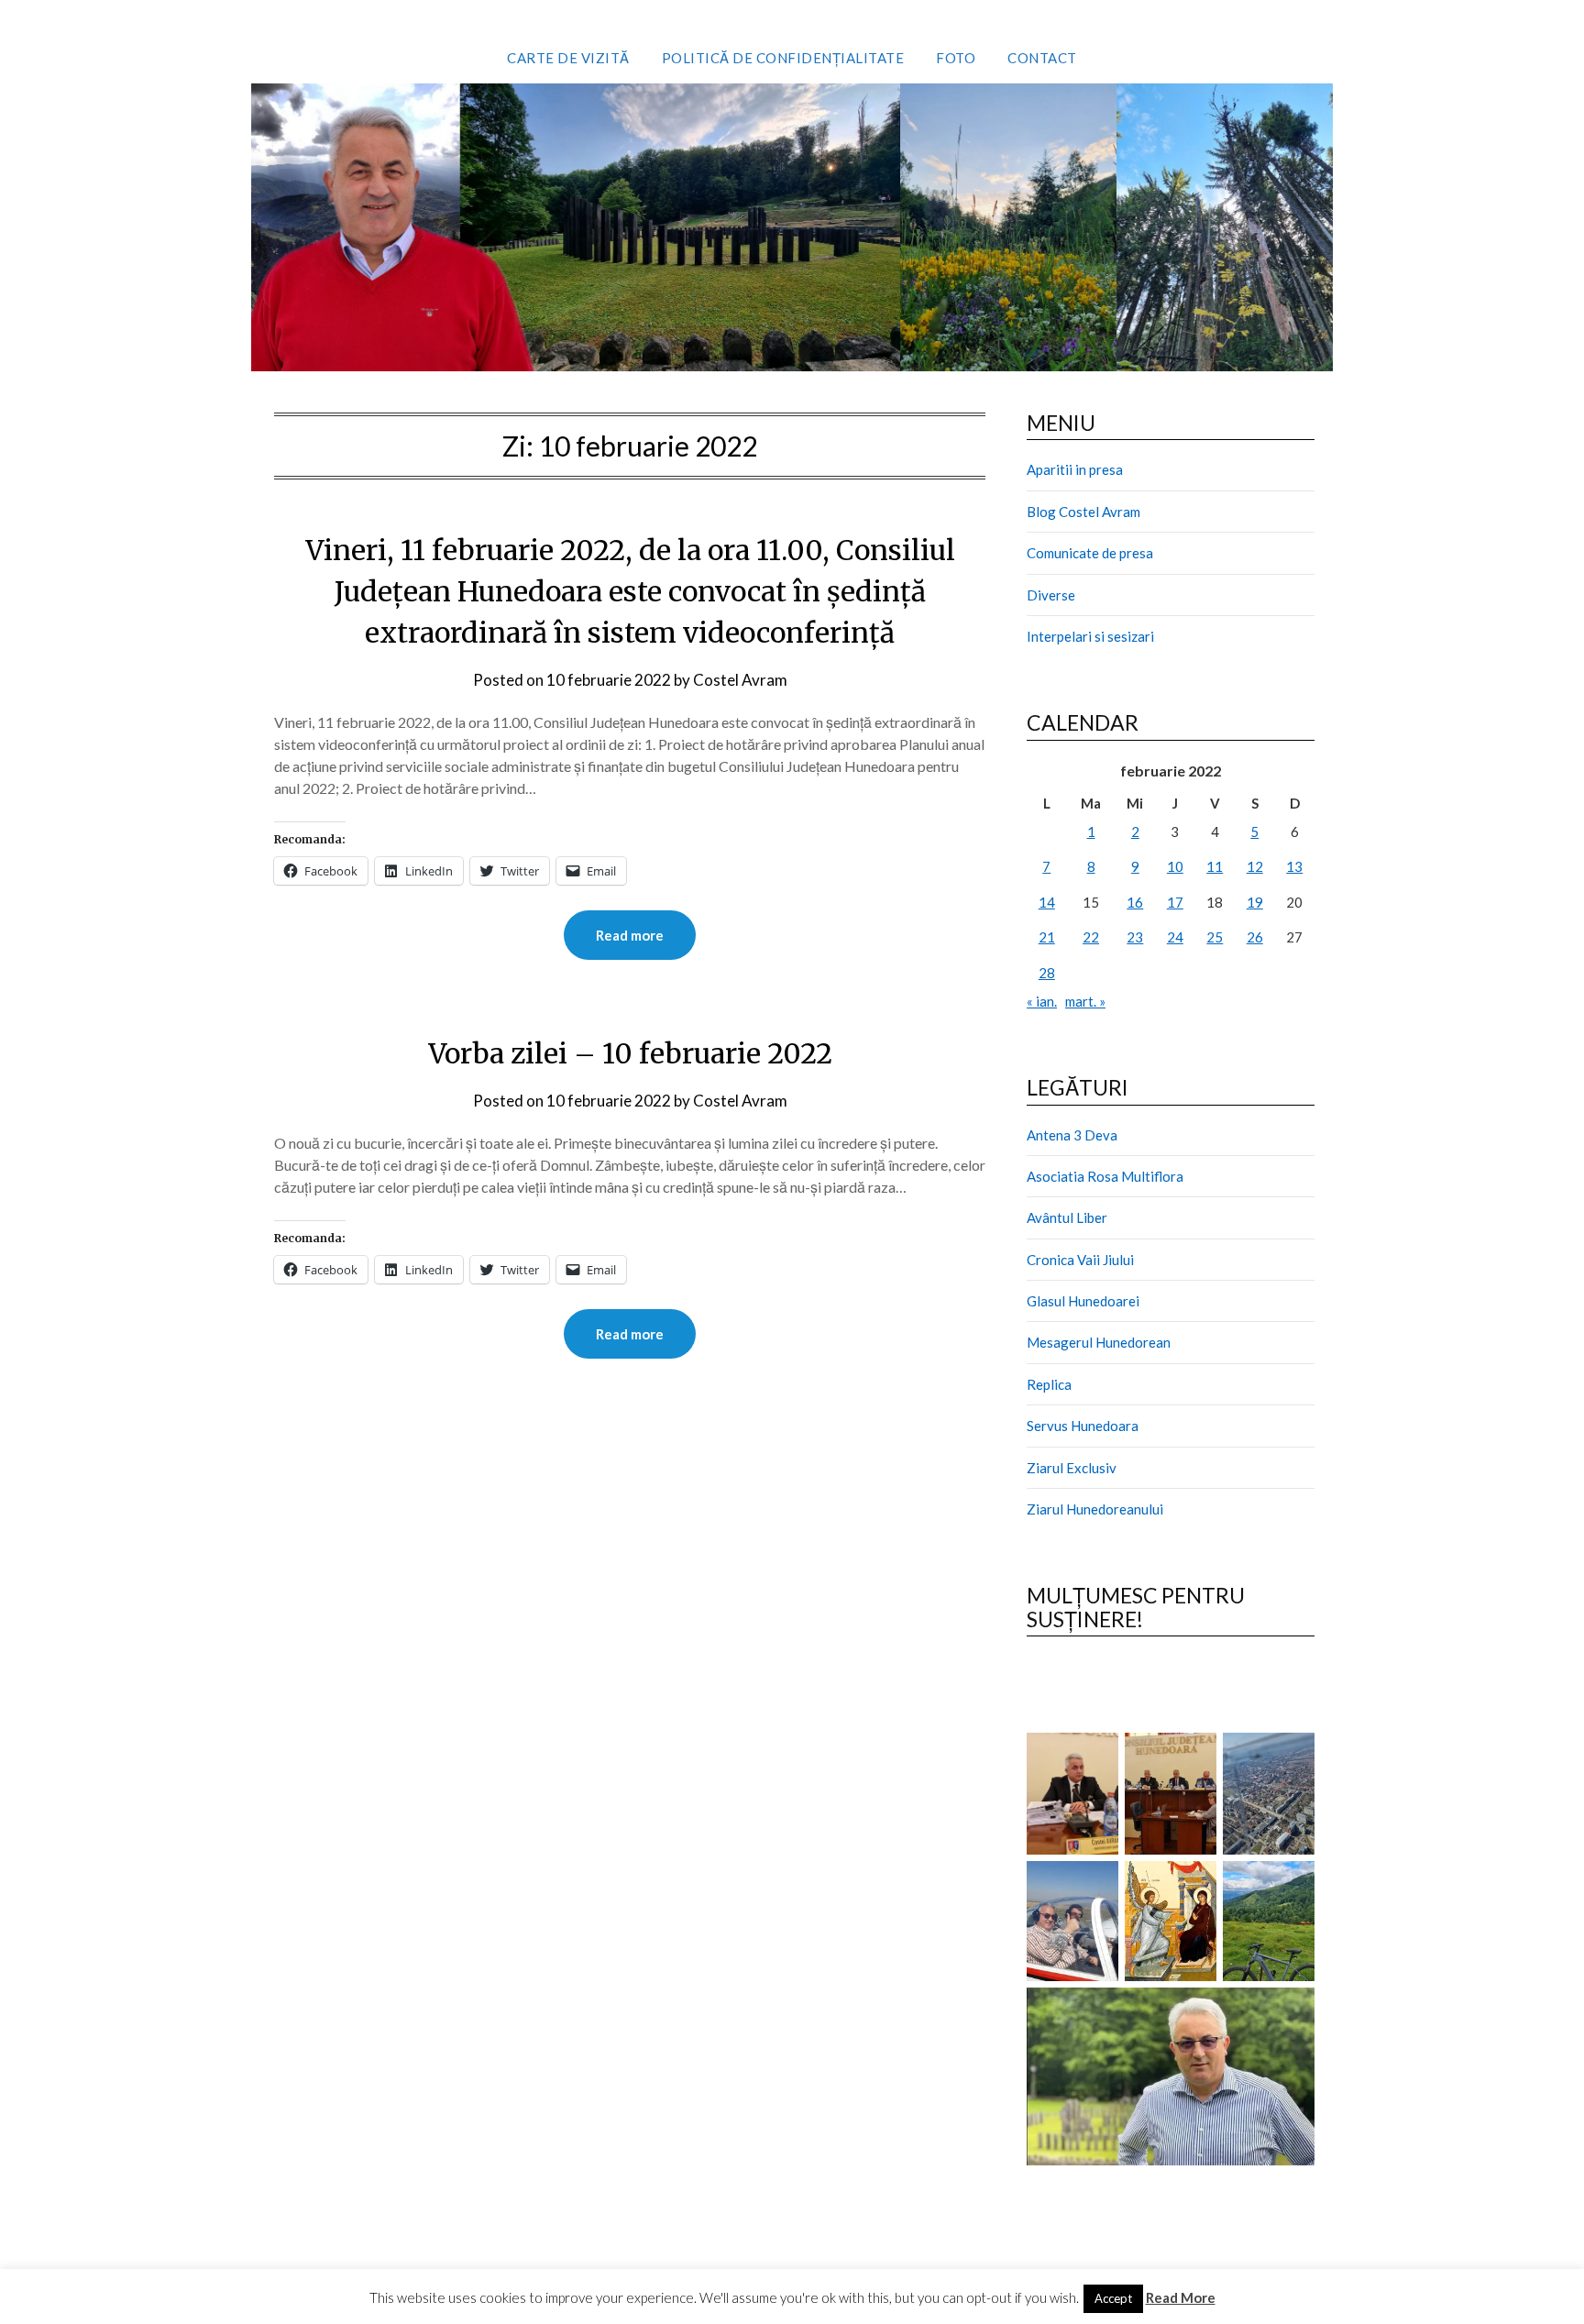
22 (1091, 937)
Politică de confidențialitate (783, 58)
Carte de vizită (568, 58)
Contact (1042, 58)
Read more (630, 935)
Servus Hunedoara (1083, 1426)
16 (1135, 902)
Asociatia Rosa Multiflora (1105, 1176)
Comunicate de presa (1090, 553)
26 (1255, 937)
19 (1255, 902)
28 (1047, 973)
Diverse (1051, 595)
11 (1215, 866)
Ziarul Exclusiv (1072, 1468)
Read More (1181, 2297)
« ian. (1042, 1001)
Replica (1049, 1384)
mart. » (1085, 1001)
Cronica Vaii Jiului (1080, 1260)
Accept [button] (1113, 2298)
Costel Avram (740, 680)
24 (1175, 937)
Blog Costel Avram (1083, 512)
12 (1255, 866)
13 (1294, 866)
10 (1175, 866)
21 (1047, 937)
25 (1215, 937)
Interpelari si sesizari (1090, 636)
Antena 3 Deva (1072, 1135)
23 (1135, 937)
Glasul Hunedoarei (1083, 1301)
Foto (956, 58)
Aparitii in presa (1075, 469)
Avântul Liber (1067, 1217)
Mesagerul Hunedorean (1099, 1342)
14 (1047, 902)
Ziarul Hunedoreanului (1095, 1509)
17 (1175, 902)
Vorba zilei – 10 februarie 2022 (630, 1053)
